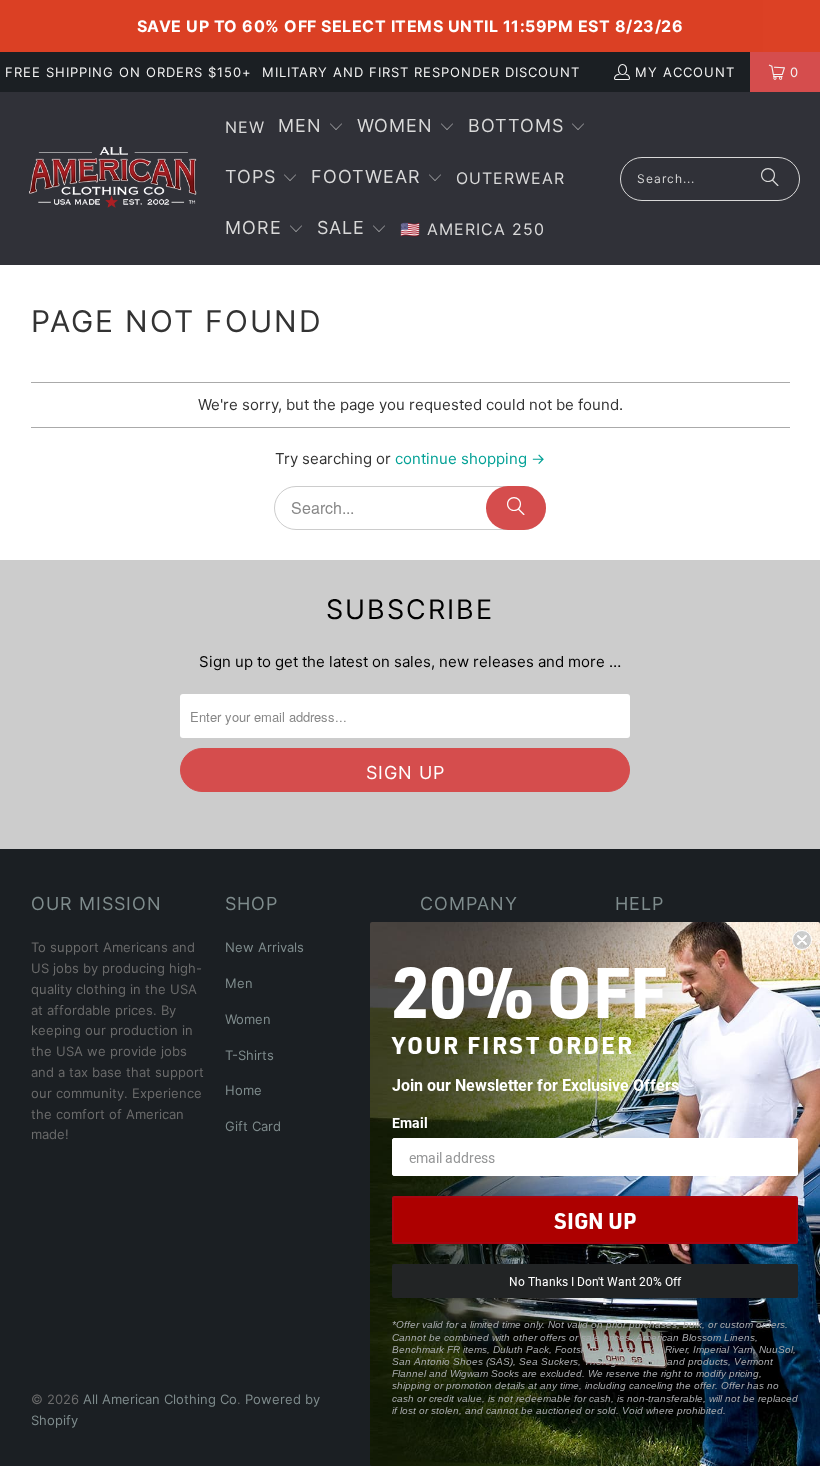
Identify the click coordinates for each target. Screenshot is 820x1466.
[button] (311, 127)
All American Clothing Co (160, 1399)
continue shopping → (470, 458)
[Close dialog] (802, 940)
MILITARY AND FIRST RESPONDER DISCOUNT (421, 72)
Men (239, 983)
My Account (685, 72)
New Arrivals (264, 947)
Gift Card (253, 1126)
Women (248, 1019)
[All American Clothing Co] (112, 178)
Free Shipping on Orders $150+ (128, 72)
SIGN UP (595, 1220)
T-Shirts (249, 1055)
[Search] (770, 179)
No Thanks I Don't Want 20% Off (595, 1281)
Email (410, 1122)
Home (243, 1090)
